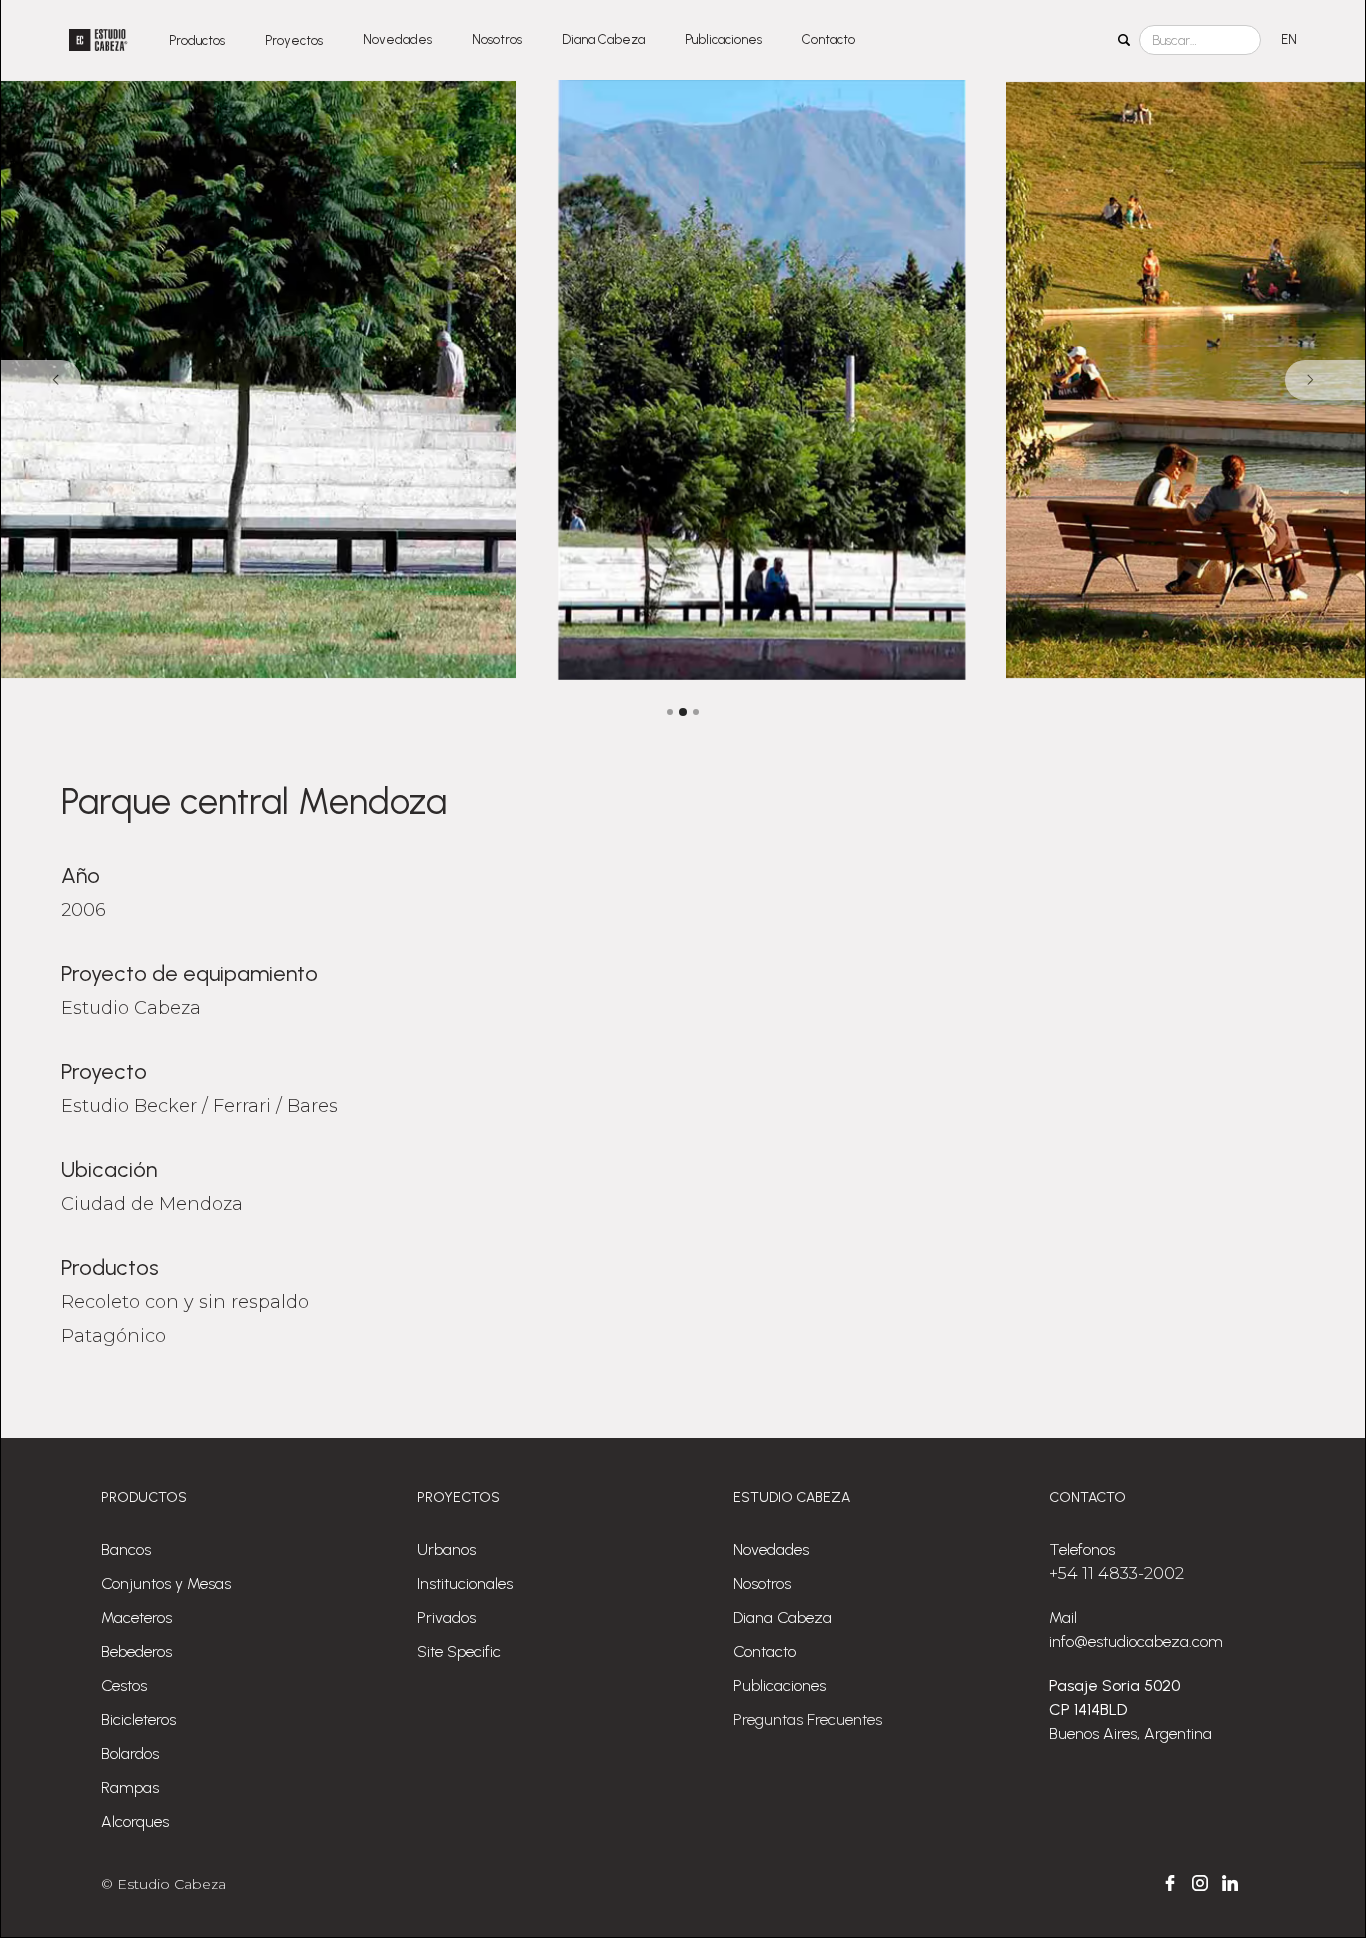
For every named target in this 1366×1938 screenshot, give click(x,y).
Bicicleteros (138, 1719)
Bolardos (130, 1753)
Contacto (828, 39)
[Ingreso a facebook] (1170, 1883)
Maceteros (136, 1617)
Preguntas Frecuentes (807, 1719)
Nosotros (497, 39)
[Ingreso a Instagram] (1200, 1883)
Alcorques (135, 1821)
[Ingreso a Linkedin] (1230, 1883)
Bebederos (136, 1651)
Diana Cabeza (603, 39)
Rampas (130, 1787)
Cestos (124, 1685)
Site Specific (459, 1651)
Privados (446, 1617)
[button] (197, 40)
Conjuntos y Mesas (166, 1583)
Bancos (126, 1549)
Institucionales (465, 1583)
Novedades (397, 39)
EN (1289, 39)
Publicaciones (723, 39)
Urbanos (446, 1549)
